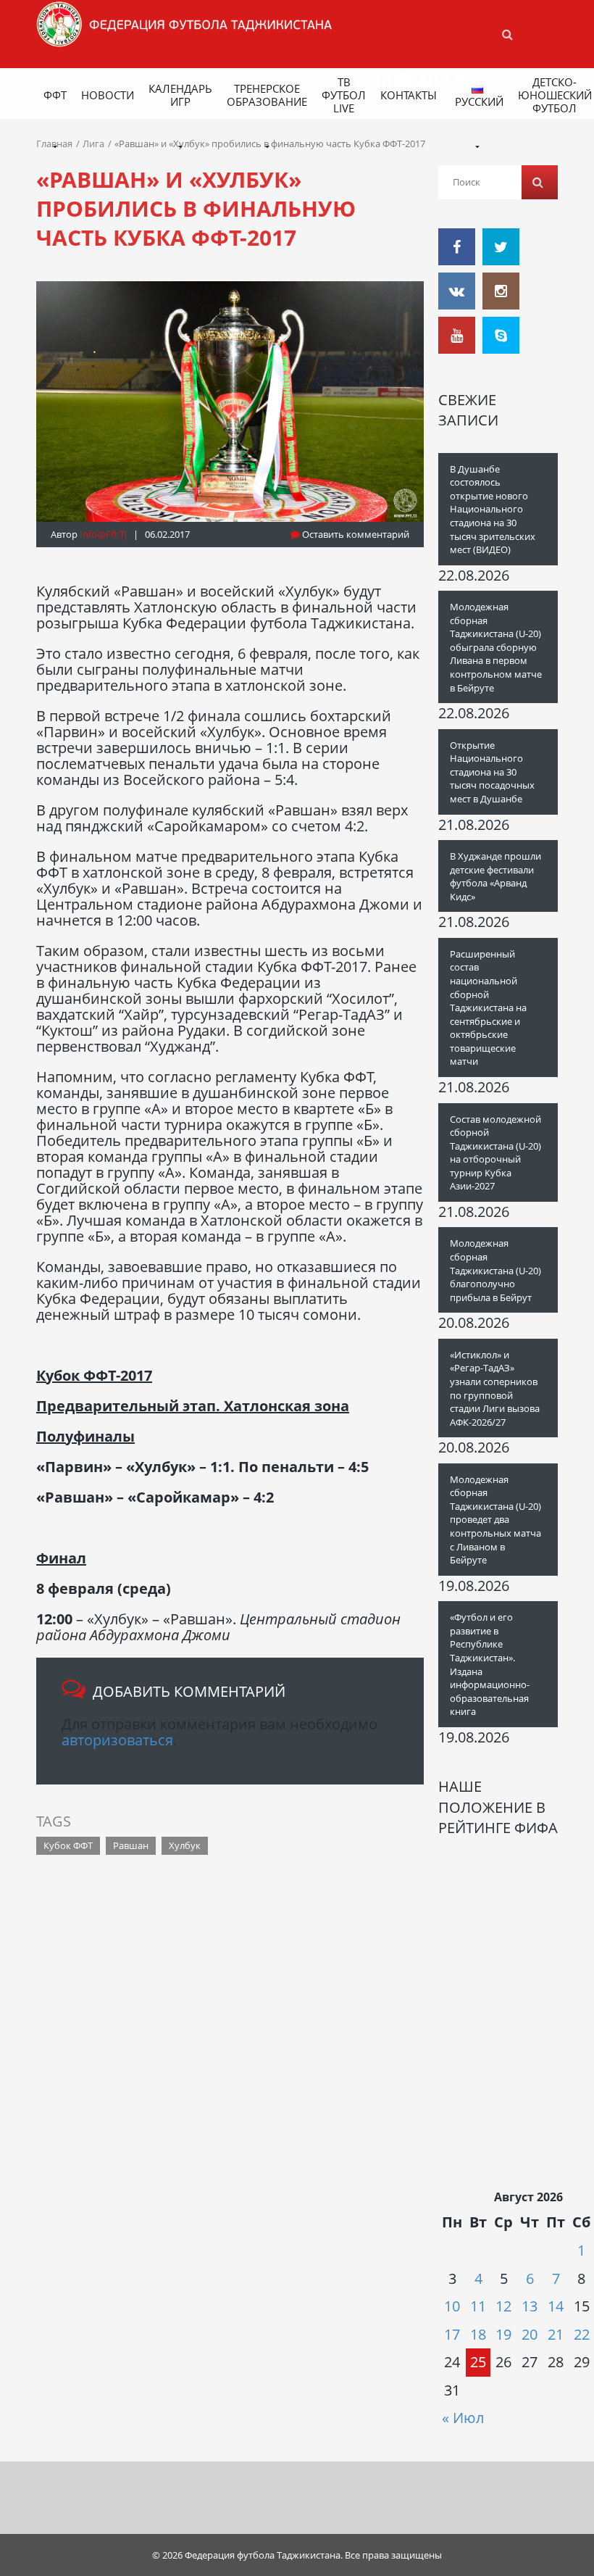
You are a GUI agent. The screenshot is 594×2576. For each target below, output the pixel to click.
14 (556, 2306)
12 (503, 2306)
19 (503, 2334)
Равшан (131, 1845)
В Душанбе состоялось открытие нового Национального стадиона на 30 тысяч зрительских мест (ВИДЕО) (493, 509)
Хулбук (185, 1845)
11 (478, 2306)
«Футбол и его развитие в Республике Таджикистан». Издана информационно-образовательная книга (490, 1664)
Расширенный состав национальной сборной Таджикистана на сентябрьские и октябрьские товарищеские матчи (488, 1008)
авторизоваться (117, 1740)
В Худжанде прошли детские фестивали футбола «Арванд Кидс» (495, 876)
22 (582, 2334)
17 (452, 2334)
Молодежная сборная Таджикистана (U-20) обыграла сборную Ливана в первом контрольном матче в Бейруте (496, 647)
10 (452, 2306)
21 (556, 2334)
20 (530, 2334)
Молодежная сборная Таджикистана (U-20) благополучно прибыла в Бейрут (495, 1270)
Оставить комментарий (355, 534)
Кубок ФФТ (68, 1845)
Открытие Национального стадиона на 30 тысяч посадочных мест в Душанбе (492, 772)
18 (478, 2334)
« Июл (463, 2418)
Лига (93, 144)
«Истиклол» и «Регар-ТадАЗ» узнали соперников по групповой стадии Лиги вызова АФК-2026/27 (495, 1388)
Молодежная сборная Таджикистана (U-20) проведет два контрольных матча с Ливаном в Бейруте (495, 1520)
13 (530, 2306)
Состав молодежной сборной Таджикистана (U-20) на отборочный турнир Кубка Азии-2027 (495, 1153)
